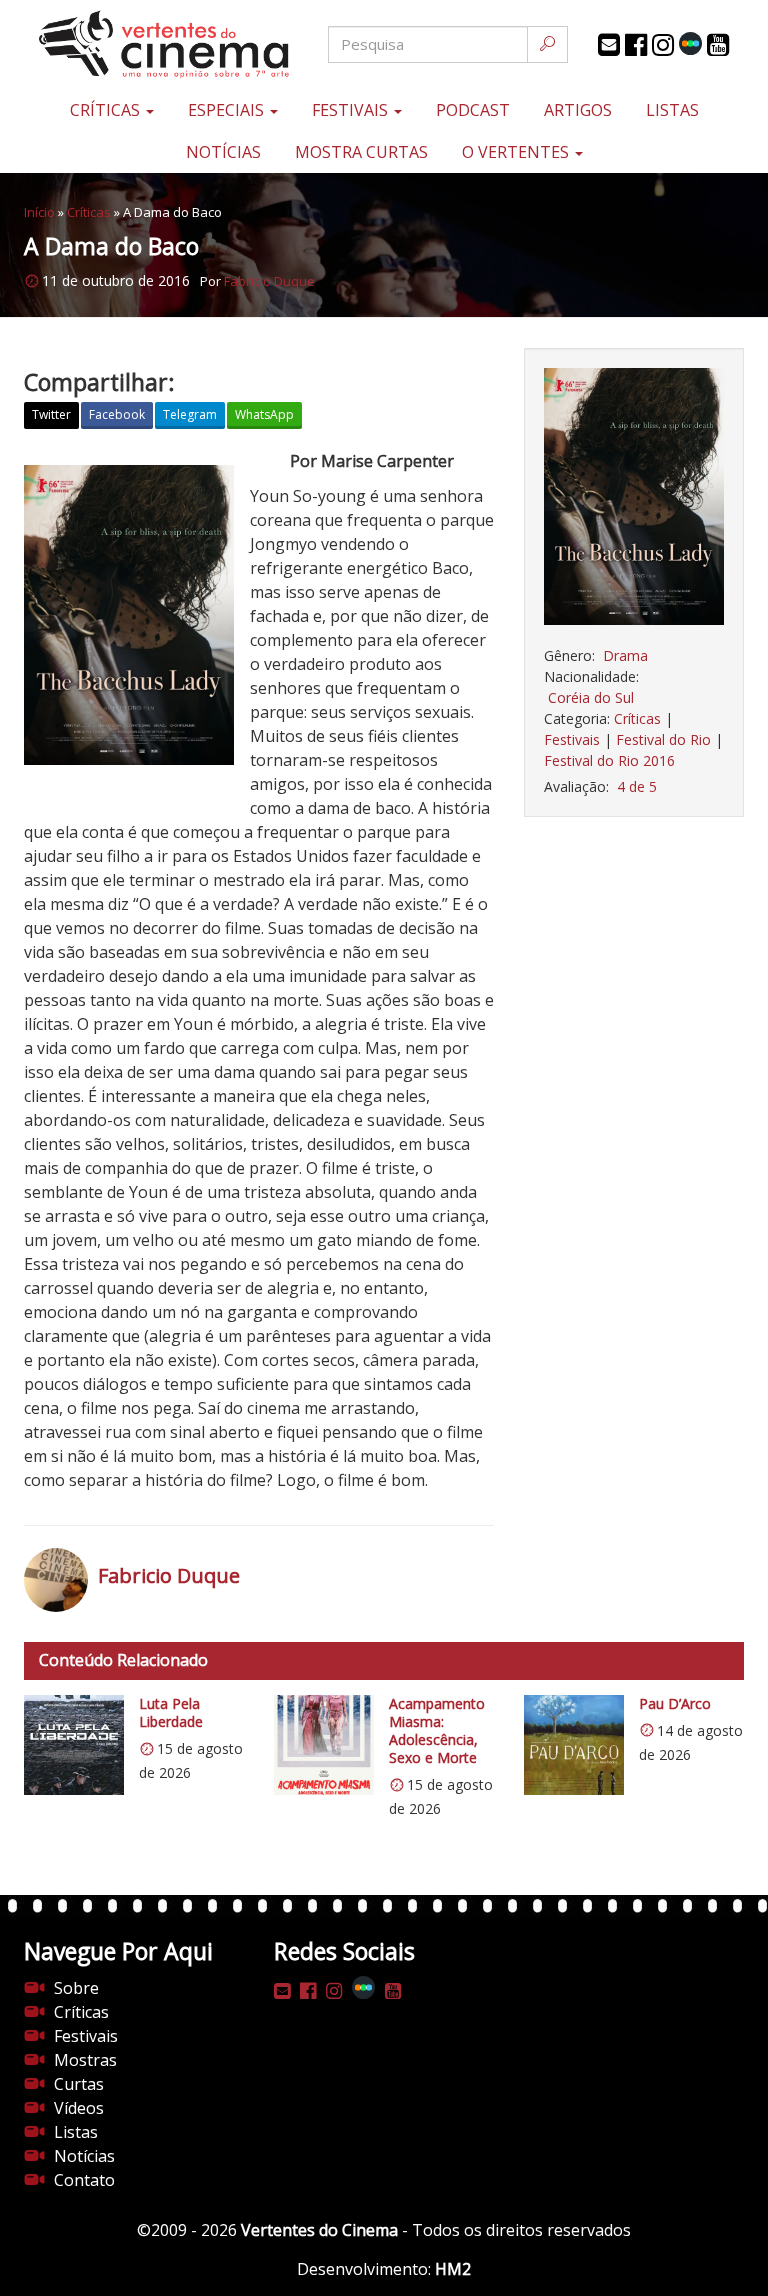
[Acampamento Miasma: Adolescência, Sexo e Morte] (324, 1745)
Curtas (79, 2084)
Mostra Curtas (361, 152)
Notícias (223, 152)
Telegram (190, 414)
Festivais (352, 110)
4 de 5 (637, 786)
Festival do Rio (663, 739)
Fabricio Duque (269, 281)
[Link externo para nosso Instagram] (663, 45)
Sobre (76, 1988)
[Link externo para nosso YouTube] (718, 45)
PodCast (473, 110)
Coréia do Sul (591, 697)
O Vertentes (517, 152)
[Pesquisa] (547, 44)
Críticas (107, 110)
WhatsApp (264, 414)
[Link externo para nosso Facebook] (636, 45)
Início (39, 212)
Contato (84, 2180)
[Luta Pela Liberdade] (74, 1745)
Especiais (228, 110)
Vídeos (79, 2108)
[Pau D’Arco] (574, 1745)
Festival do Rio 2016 (609, 760)
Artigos (578, 110)
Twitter (51, 414)
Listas (672, 110)
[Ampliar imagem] (634, 496)
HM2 (453, 2269)
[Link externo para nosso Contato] (609, 45)
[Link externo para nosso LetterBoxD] (690, 43)
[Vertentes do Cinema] (144, 44)
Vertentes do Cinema (319, 2230)
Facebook (117, 414)
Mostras (85, 2060)
